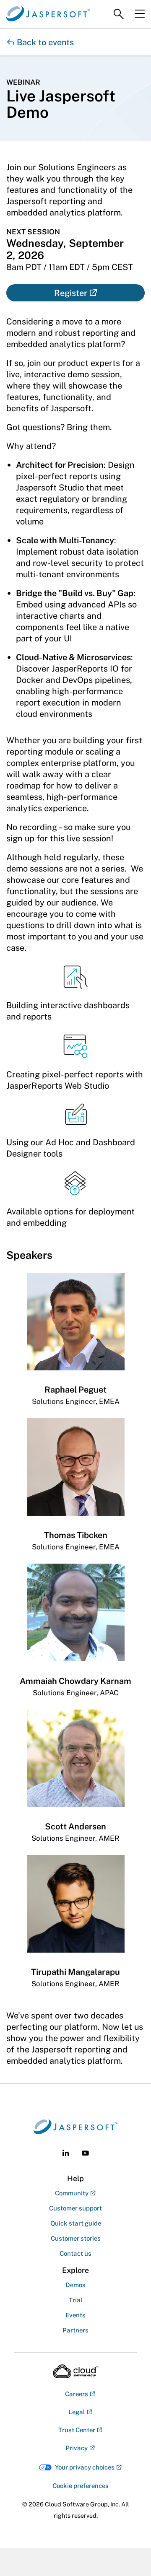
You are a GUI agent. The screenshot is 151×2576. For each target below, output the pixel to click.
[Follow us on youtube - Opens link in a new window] (85, 2153)
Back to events (40, 42)
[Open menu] (140, 14)
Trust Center (77, 2430)
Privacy (77, 2448)
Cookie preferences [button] (81, 2486)
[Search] (119, 14)
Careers (77, 2394)
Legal (77, 2412)
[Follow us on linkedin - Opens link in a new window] (66, 2153)
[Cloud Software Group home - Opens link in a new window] (76, 2371)
